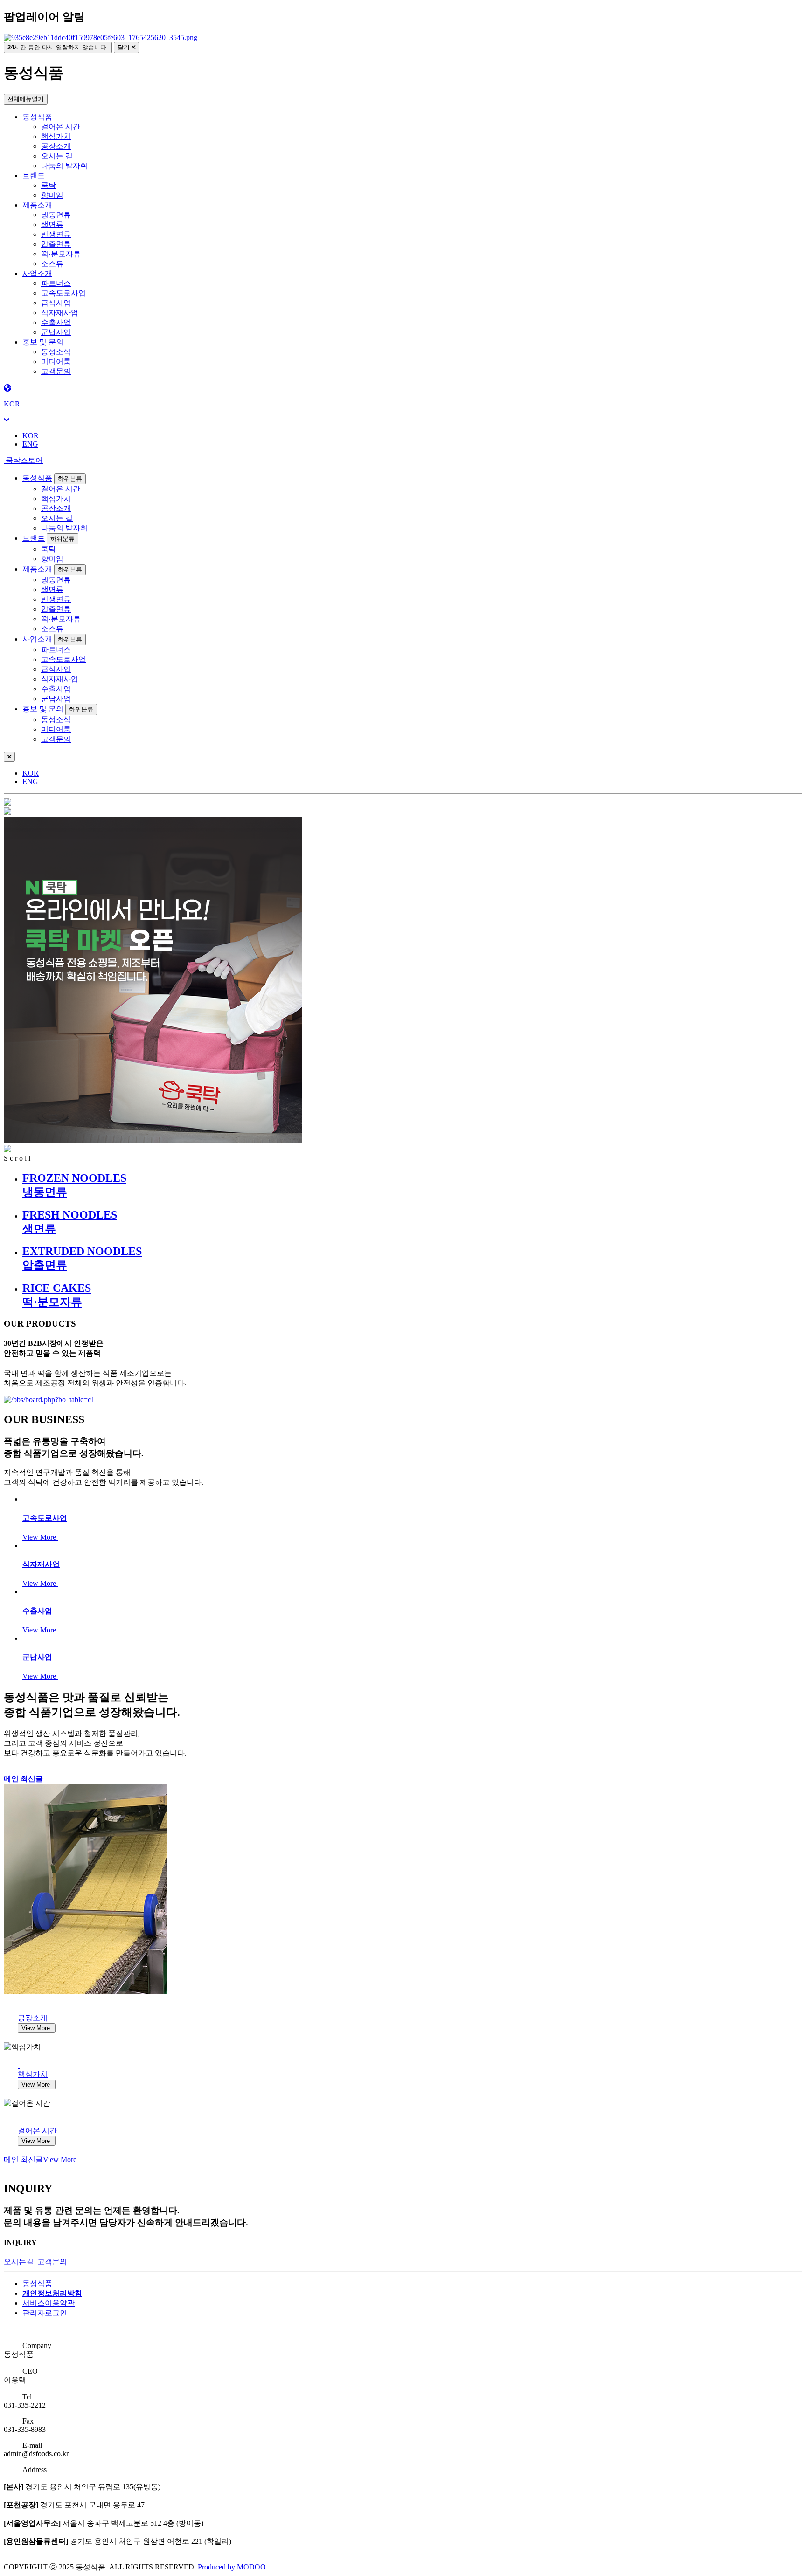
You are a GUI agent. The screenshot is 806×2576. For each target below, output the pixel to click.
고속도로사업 (63, 293)
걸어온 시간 (61, 127)
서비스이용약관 (49, 2303)
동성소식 (56, 352)
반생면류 (56, 234)
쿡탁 (49, 185)
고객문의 (56, 371)
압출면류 (56, 244)
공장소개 (56, 146)
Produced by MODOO (232, 2567)
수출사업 (56, 322)
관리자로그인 (45, 2313)
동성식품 (37, 117)
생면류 (52, 224)
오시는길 (20, 2262)
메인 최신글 (23, 1779)
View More (40, 1537)
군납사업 (56, 332)
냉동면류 (56, 215)
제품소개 (37, 205)
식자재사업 (60, 313)
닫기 (125, 47)
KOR (31, 436)
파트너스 (56, 283)
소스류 (52, 264)
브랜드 (34, 176)
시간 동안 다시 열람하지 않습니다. (58, 47)
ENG (30, 444)
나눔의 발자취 (64, 166)
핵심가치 (56, 136)
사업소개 (37, 273)
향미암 (52, 195)
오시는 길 (57, 156)
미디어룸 (56, 362)
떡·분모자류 (61, 254)
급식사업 (56, 303)
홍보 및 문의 (43, 342)
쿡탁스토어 (23, 460)
